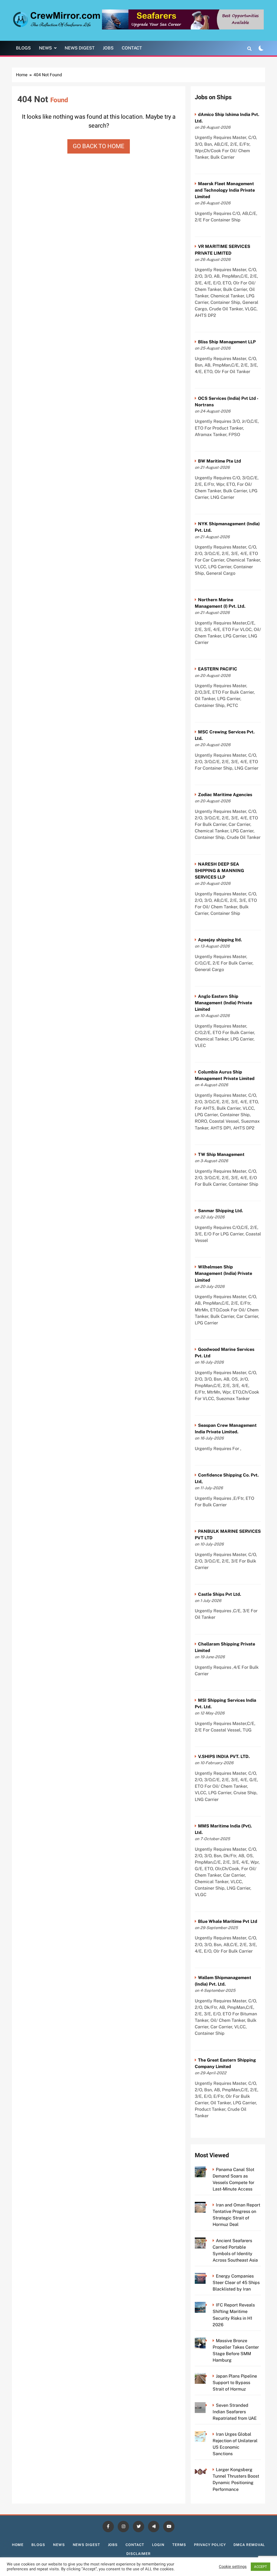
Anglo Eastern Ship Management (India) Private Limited (223, 1003)
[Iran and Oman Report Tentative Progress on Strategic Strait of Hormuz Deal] (208, 2205)
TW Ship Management (221, 1154)
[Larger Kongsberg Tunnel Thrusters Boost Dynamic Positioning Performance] (208, 2470)
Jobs (108, 48)
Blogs (23, 48)
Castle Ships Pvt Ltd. (220, 1594)
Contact (132, 48)
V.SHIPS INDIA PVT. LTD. (224, 1756)
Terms (179, 2545)
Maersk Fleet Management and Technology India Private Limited (225, 190)
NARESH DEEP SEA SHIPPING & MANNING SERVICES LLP (219, 871)
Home (18, 2545)
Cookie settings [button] (233, 2567)
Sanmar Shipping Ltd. (220, 1211)
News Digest (80, 48)
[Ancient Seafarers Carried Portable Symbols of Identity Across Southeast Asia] (208, 2241)
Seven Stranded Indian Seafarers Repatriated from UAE (235, 2412)
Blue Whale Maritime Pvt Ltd (228, 1921)
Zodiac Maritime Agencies (225, 795)
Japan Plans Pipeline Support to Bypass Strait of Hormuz (235, 2383)
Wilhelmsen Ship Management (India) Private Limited (223, 1273)
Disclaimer (138, 2554)
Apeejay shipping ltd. (220, 940)
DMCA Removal (249, 2545)
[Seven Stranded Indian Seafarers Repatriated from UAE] (208, 2405)
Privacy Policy (210, 2545)
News (45, 48)
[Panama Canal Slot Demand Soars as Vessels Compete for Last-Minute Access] (208, 2170)
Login (158, 2545)
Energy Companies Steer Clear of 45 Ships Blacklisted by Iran (236, 2283)
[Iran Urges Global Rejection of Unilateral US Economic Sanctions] (208, 2434)
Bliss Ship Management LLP (227, 342)
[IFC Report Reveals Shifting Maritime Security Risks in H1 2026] (208, 2305)
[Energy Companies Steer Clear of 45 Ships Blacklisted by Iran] (208, 2276)
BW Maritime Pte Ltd (220, 461)
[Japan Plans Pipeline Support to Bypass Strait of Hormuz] (208, 2376)
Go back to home (99, 146)
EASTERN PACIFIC (218, 669)
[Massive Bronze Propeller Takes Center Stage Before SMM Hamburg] (208, 2341)
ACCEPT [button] (260, 2567)
